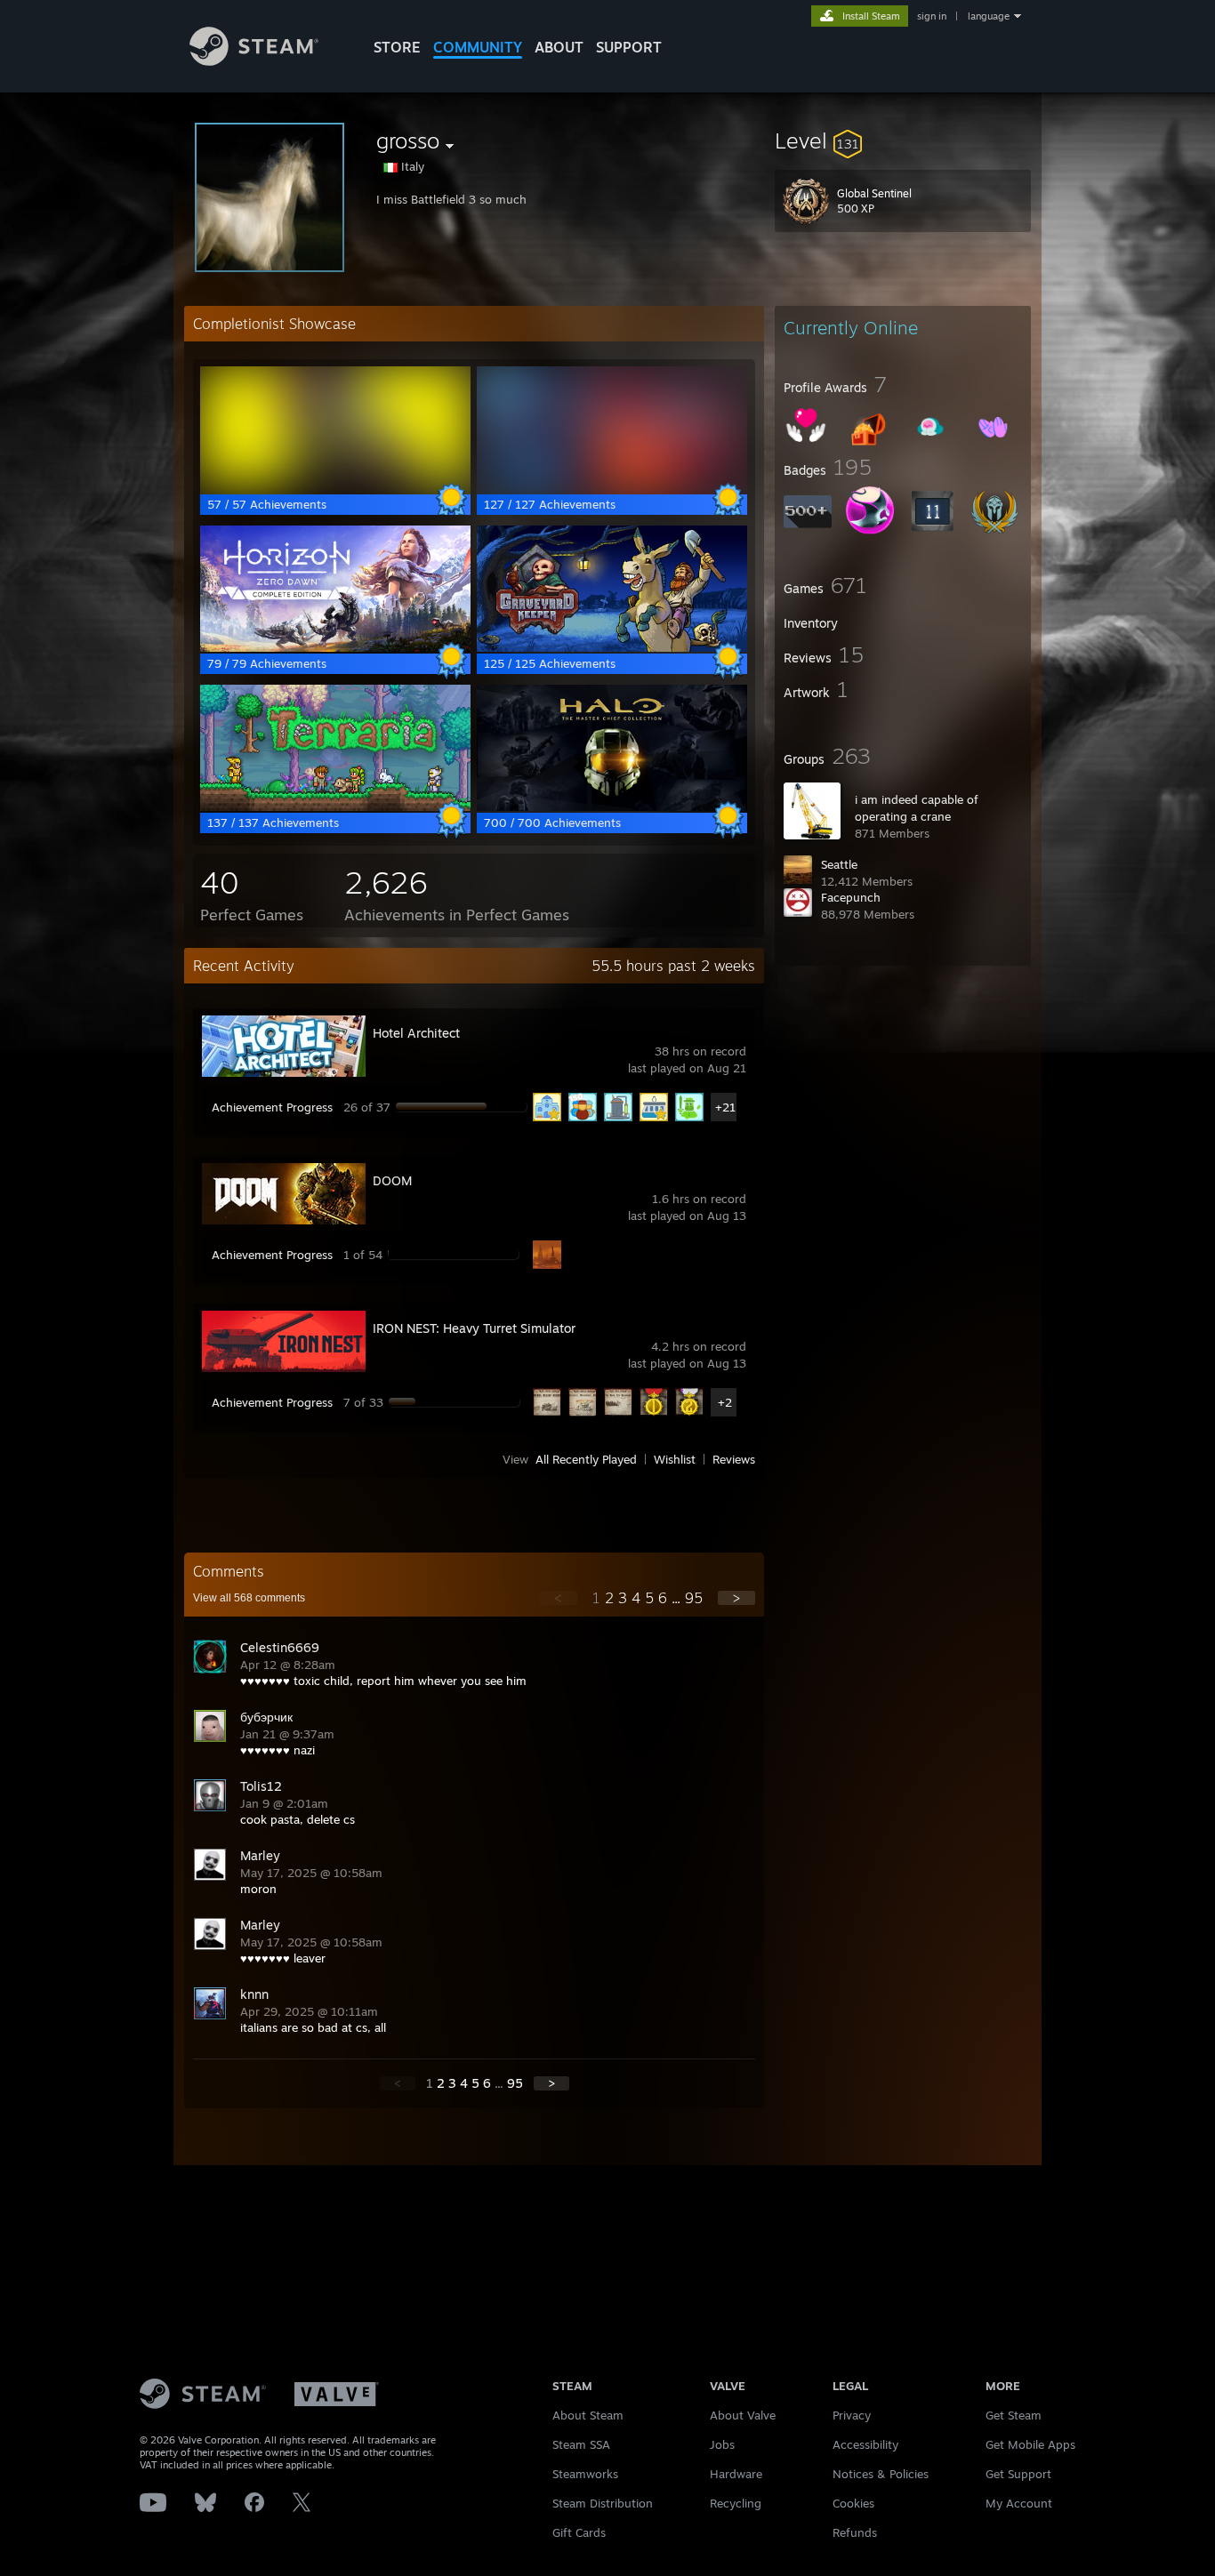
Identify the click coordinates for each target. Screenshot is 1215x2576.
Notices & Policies (881, 2474)
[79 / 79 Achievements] (335, 647)
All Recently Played (586, 1459)
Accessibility (865, 2444)
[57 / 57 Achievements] (335, 488)
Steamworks (585, 2474)
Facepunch (851, 897)
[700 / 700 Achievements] (612, 807)
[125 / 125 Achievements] (612, 647)
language (989, 16)
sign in (932, 16)
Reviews (734, 1459)
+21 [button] (725, 1107)
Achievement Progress (272, 1107)
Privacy (852, 2415)
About (559, 47)
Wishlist (675, 1459)
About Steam (588, 2415)
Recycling (736, 2503)
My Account (1019, 2503)
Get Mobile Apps (1030, 2444)
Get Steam (1014, 2415)
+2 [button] (725, 1402)
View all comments (249, 1598)
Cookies (853, 2503)
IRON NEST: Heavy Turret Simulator (474, 1328)
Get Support (1018, 2474)
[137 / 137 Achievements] (335, 807)
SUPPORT (629, 47)
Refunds (855, 2532)
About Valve (743, 2415)
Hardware (736, 2474)
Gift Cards (579, 2532)
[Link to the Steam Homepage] (254, 61)
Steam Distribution (603, 2503)
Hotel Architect (416, 1033)
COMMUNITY (478, 47)
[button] (903, 140)
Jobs (722, 2444)
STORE (397, 47)
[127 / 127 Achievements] (612, 488)
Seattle (839, 864)
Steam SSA (581, 2444)
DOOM (392, 1180)
